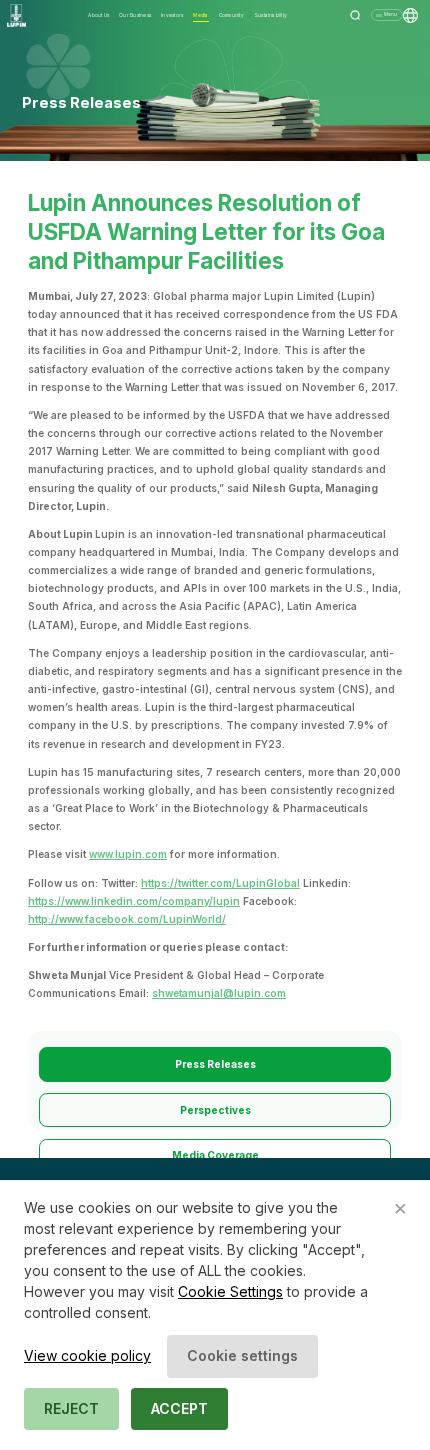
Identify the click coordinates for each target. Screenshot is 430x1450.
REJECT (71, 1408)
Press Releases (215, 1064)
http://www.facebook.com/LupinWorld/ (127, 919)
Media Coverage (215, 1155)
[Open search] (355, 15)
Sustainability (270, 15)
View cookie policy (87, 1355)
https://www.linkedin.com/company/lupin (134, 901)
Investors (172, 15)
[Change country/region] (410, 15)
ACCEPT (179, 1408)
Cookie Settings (230, 1291)
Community (231, 15)
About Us (98, 15)
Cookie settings (242, 1355)
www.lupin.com (128, 854)
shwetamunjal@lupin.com (219, 993)
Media (200, 15)
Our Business (135, 15)
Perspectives (215, 1110)
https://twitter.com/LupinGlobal (220, 883)
